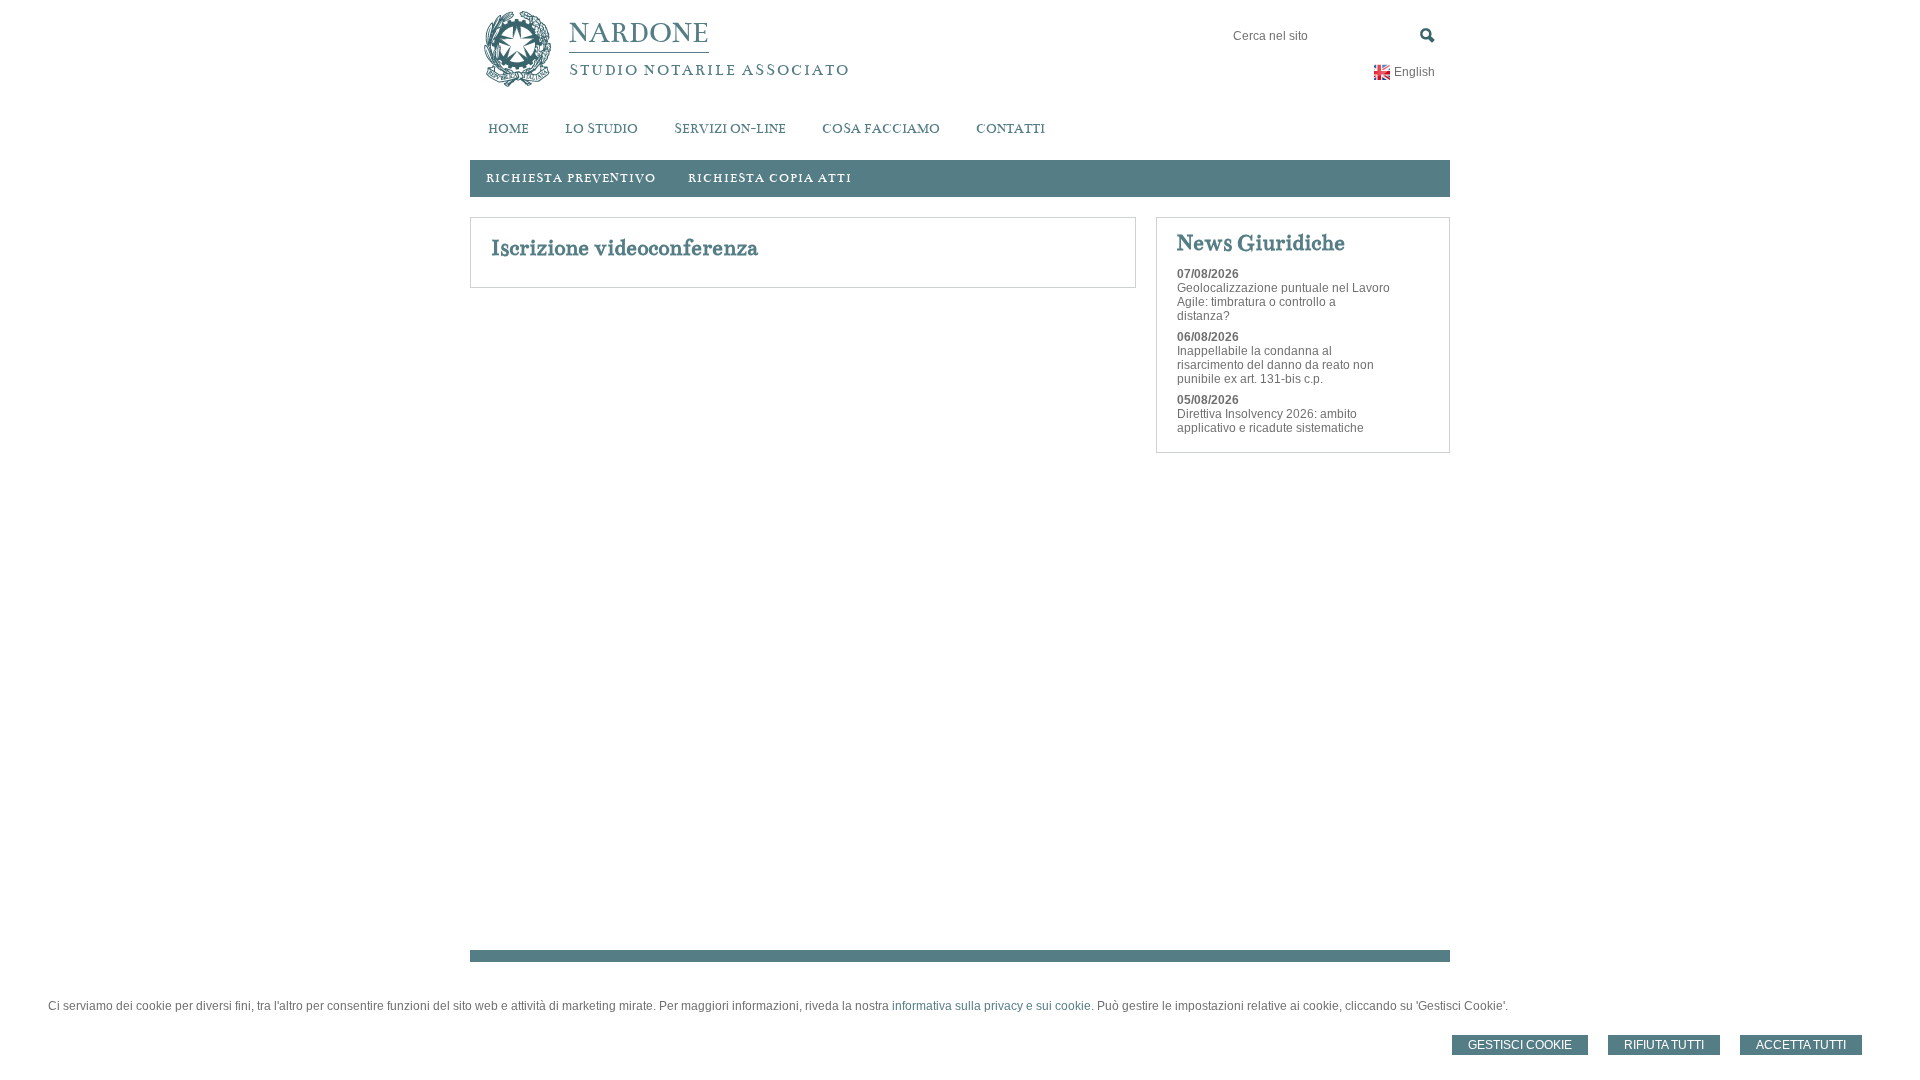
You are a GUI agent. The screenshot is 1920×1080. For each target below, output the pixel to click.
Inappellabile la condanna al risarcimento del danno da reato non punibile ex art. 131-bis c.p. (1275, 365)
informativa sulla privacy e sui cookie (991, 1006)
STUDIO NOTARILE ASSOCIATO (709, 70)
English (1414, 72)
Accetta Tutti (1801, 1045)
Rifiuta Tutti (1664, 1045)
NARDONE (639, 33)
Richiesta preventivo (571, 178)
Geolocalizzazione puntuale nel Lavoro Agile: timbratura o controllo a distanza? (1283, 302)
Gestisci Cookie (1520, 1045)
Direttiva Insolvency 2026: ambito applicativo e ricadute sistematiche (1270, 421)
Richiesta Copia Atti (770, 178)
